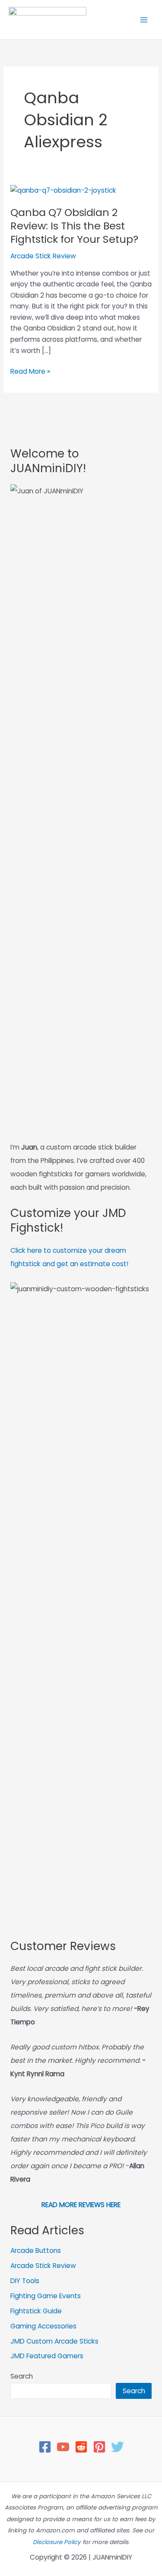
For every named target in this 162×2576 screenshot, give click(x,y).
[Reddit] (81, 2447)
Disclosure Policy (57, 2542)
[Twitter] (118, 2447)
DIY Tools (25, 2281)
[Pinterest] (99, 2447)
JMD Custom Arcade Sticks (54, 2341)
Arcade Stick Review (43, 256)
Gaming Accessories (43, 2326)
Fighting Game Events (46, 2296)
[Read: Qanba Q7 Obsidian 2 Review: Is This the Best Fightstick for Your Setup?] (63, 190)
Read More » (30, 372)
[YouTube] (63, 2447)
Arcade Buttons (36, 2250)
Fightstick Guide (36, 2311)
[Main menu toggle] (144, 20)
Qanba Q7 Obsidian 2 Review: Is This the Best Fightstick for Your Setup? (74, 226)
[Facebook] (45, 2447)
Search (22, 2376)
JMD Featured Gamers (47, 2356)
